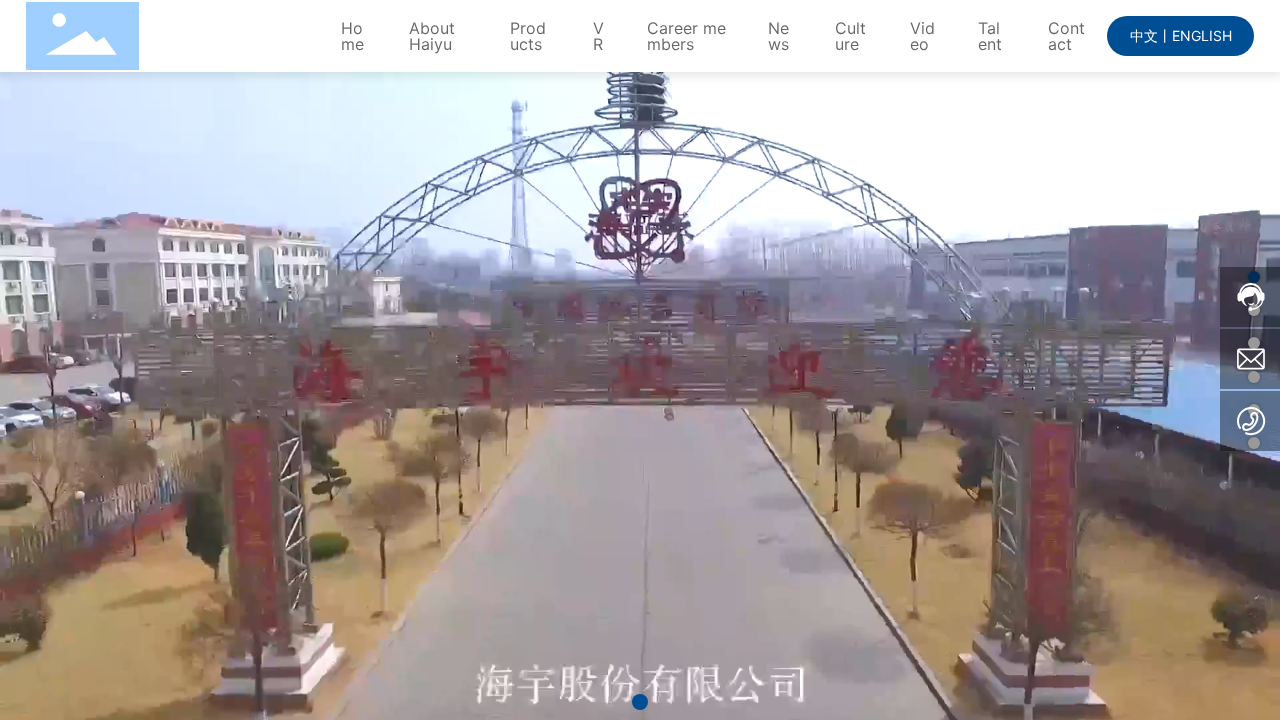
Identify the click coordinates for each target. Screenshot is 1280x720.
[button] (640, 702)
